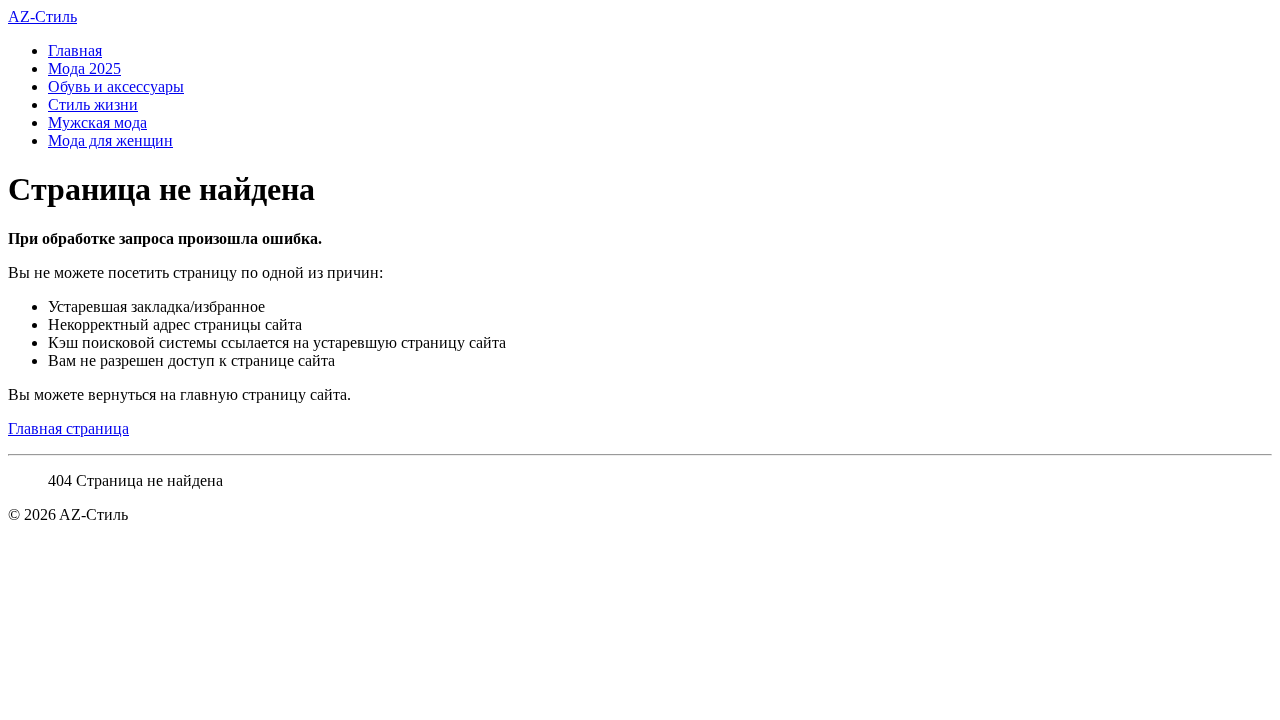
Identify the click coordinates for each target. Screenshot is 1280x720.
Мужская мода (97, 122)
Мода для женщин (110, 140)
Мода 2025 (84, 68)
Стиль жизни (93, 104)
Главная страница (68, 428)
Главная (75, 50)
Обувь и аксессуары (116, 86)
